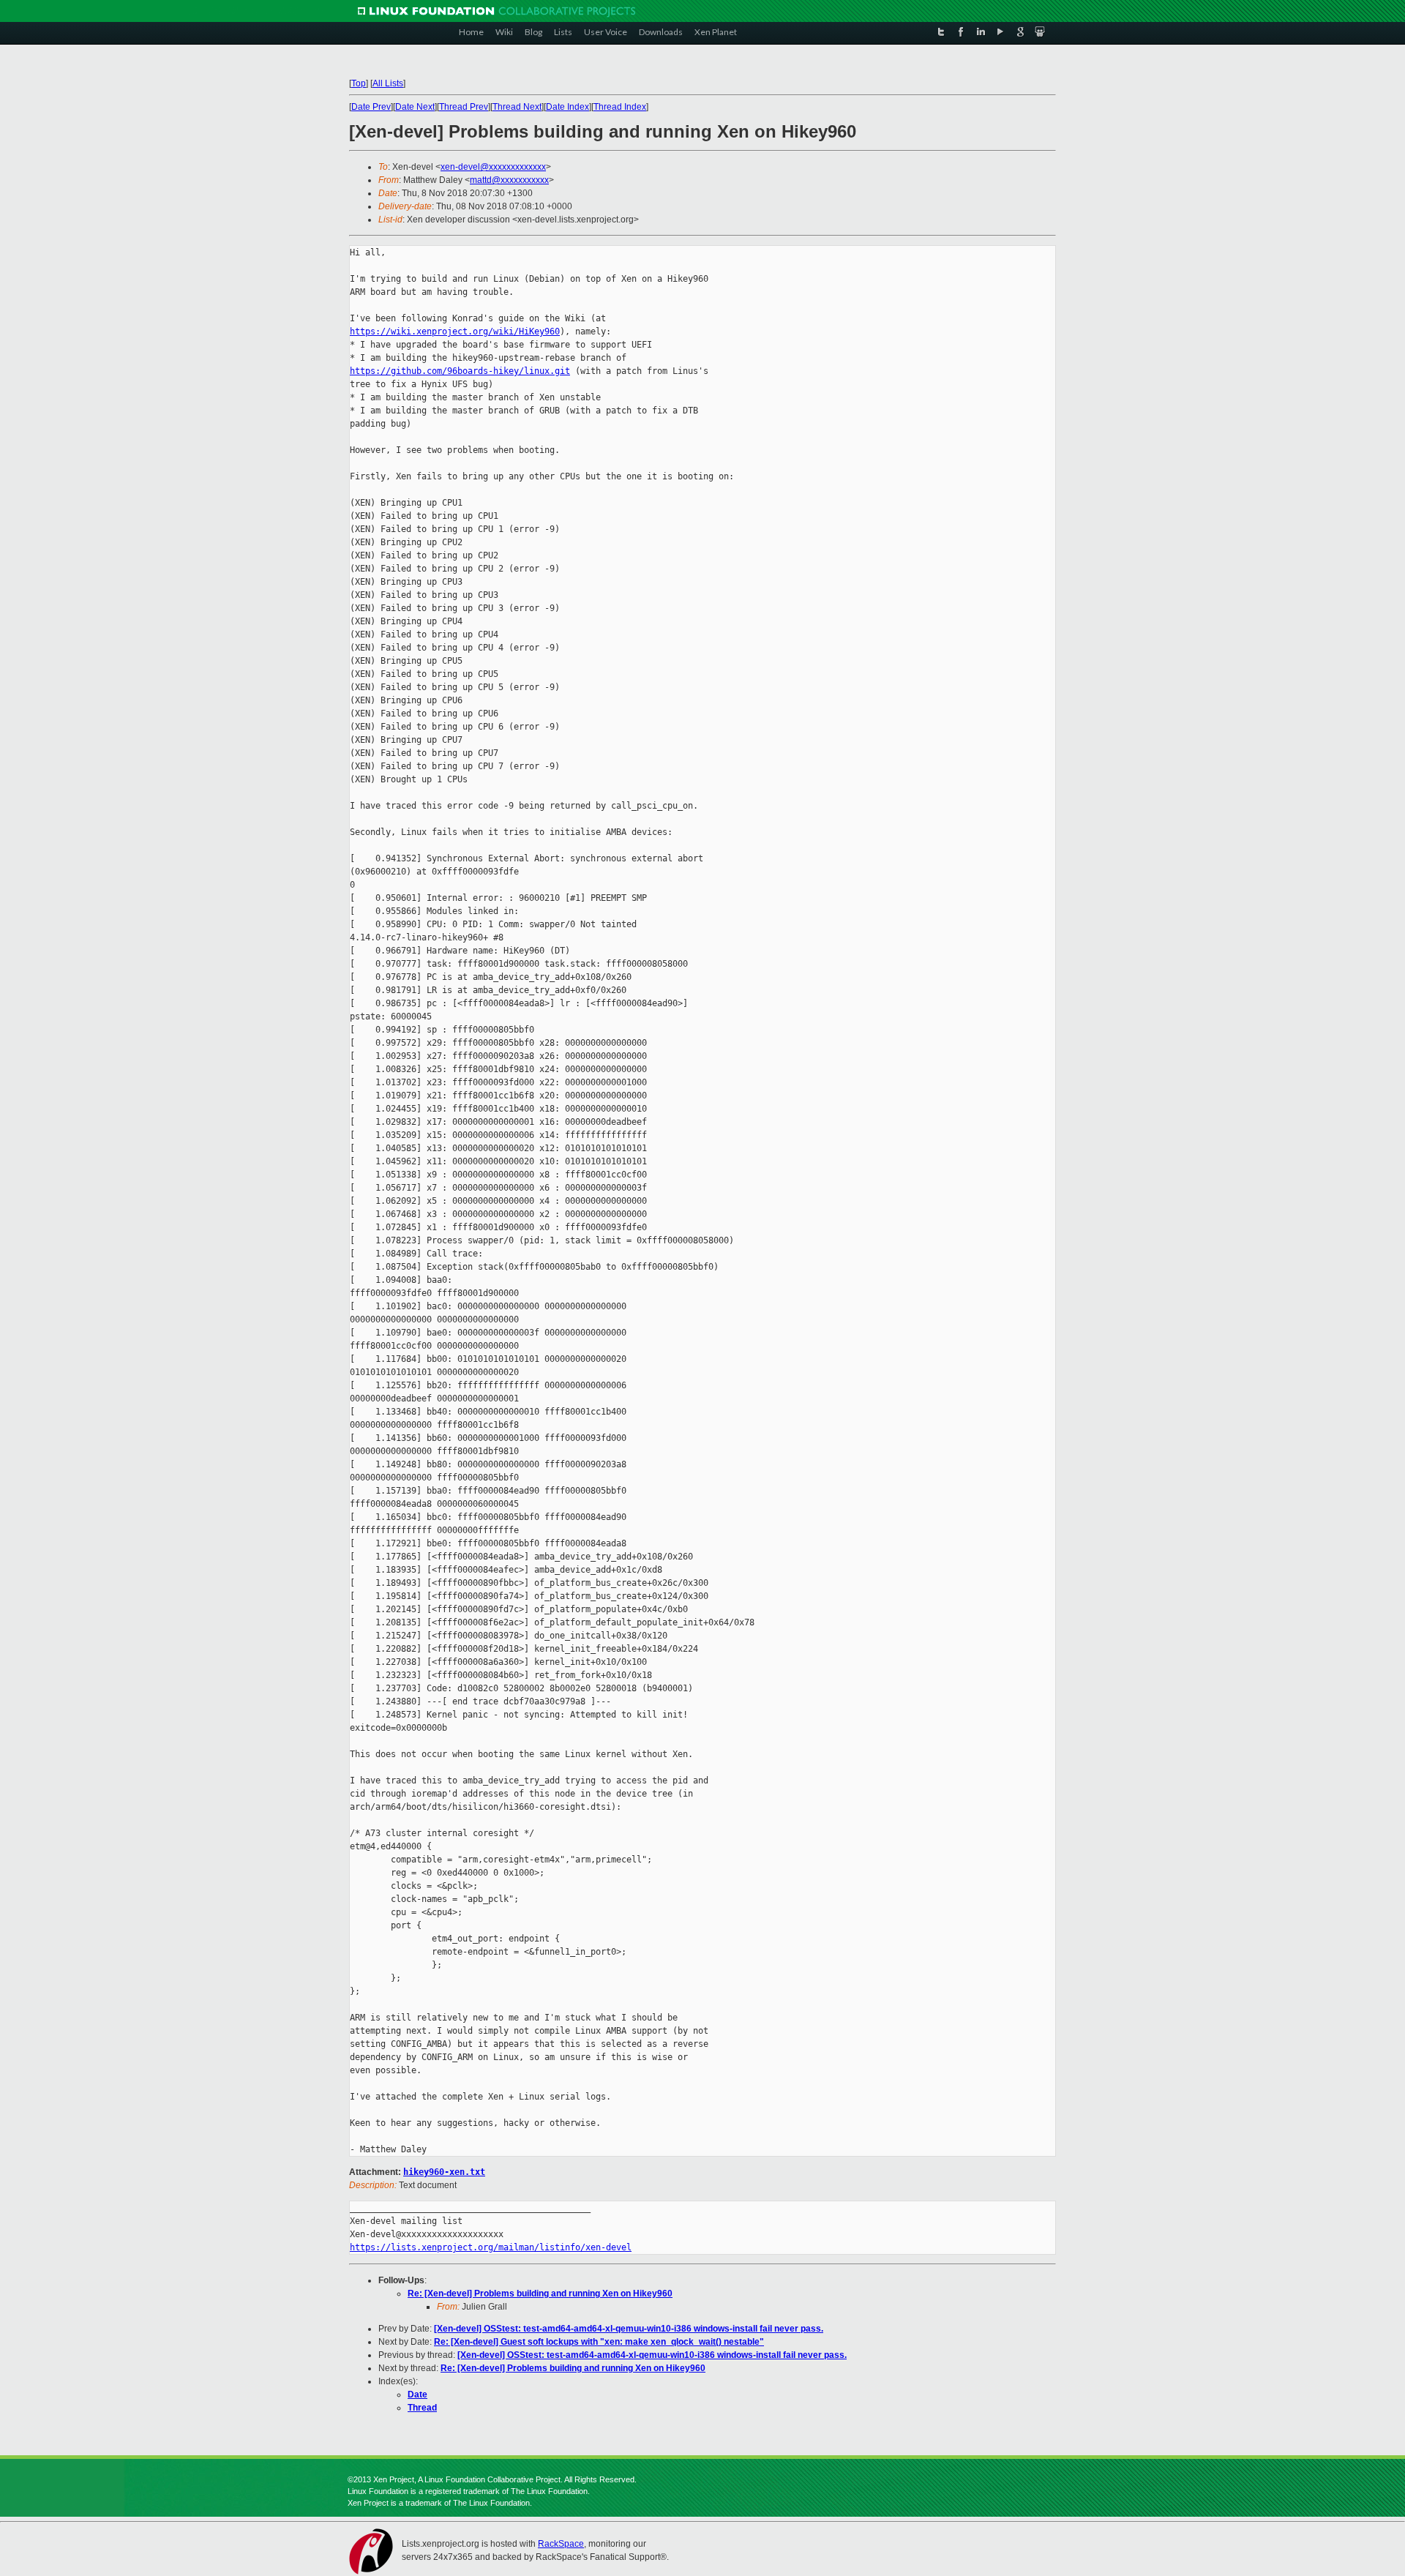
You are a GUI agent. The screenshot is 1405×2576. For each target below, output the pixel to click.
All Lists (388, 83)
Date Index (567, 107)
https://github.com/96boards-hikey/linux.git (460, 371)
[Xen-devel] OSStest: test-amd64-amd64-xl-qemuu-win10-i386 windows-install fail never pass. (629, 2329)
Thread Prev (464, 107)
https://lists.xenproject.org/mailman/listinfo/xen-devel (491, 2247)
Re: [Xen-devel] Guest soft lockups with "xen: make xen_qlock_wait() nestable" (599, 2342)
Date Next (415, 107)
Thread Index (620, 107)
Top (359, 83)
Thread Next (517, 107)
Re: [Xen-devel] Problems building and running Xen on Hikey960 (540, 2294)
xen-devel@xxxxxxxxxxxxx (493, 167)
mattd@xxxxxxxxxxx (509, 180)
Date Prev (371, 107)
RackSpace (561, 2544)
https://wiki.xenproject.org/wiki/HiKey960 (455, 332)
